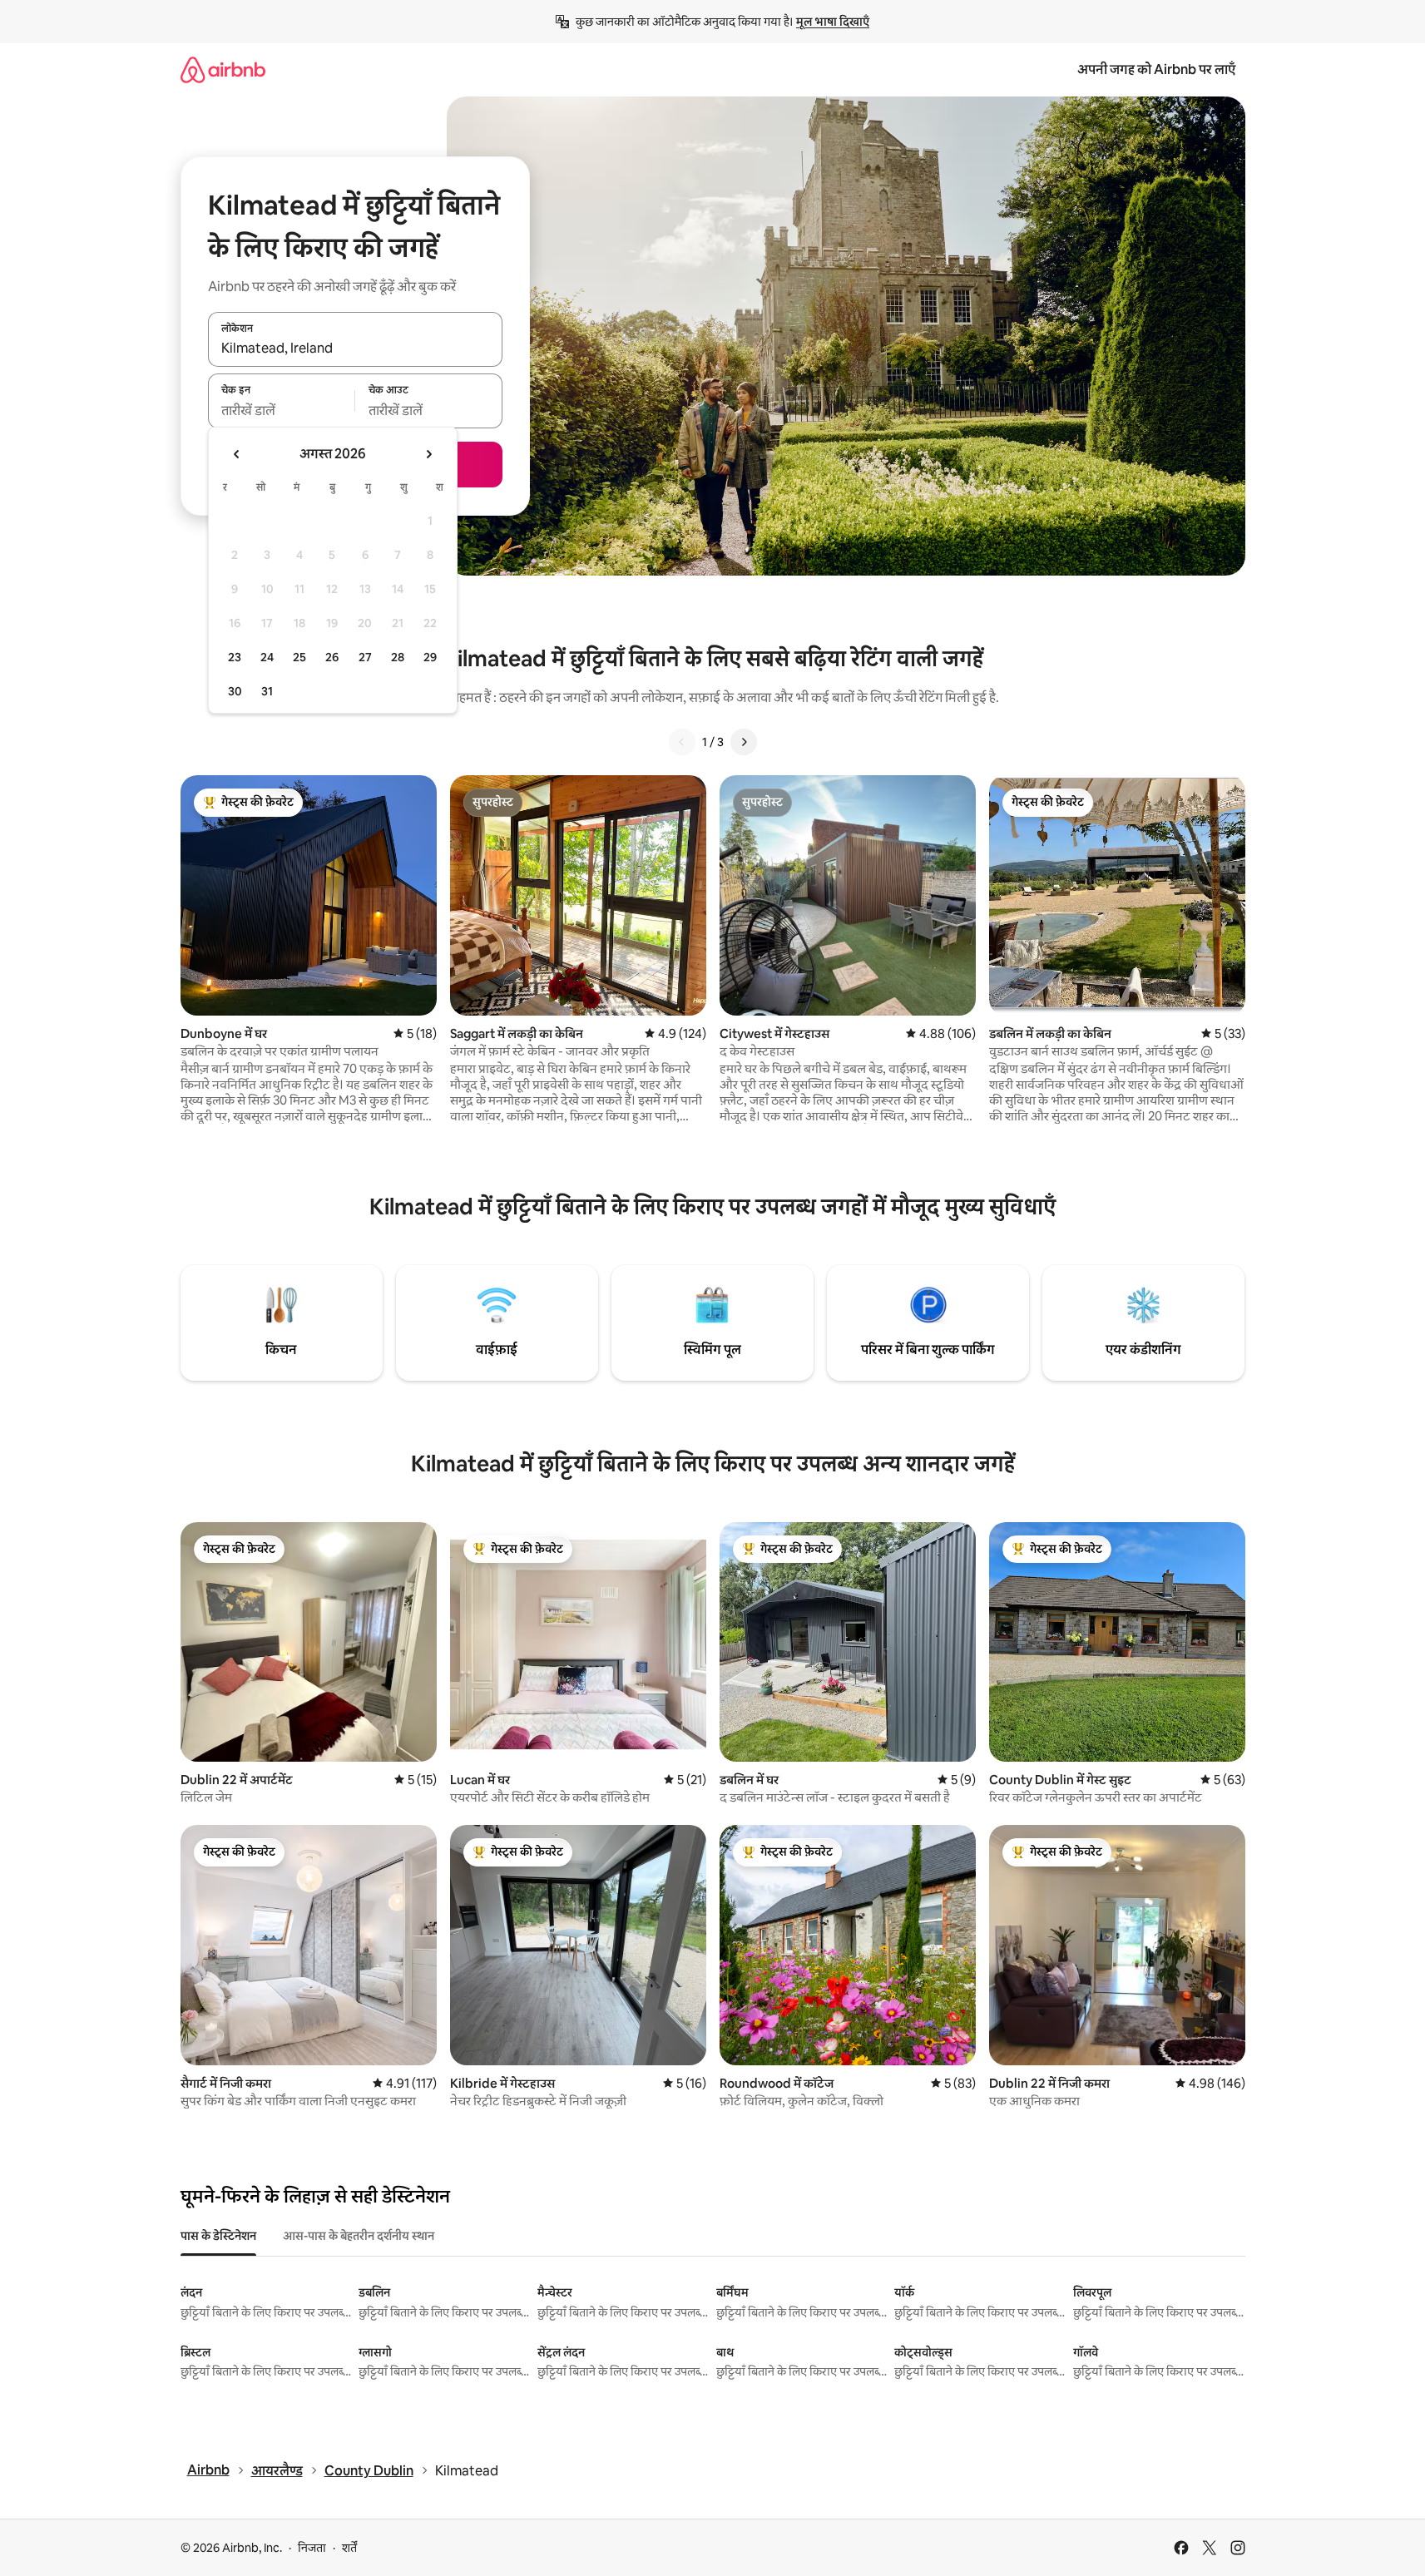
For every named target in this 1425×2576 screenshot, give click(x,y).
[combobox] (355, 349)
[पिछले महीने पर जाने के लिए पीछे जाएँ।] (237, 454)
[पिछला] (682, 742)
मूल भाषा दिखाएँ (833, 22)
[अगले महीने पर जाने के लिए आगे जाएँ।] (428, 454)
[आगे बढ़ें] (744, 742)
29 (430, 657)
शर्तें (349, 2548)
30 (235, 691)
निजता (312, 2548)
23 (235, 657)
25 (299, 657)
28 (398, 657)
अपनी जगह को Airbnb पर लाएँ (1156, 69)
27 (365, 657)
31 (267, 691)
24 (267, 657)
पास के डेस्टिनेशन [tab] (218, 2236)
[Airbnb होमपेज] (223, 69)
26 (332, 657)
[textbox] (282, 410)
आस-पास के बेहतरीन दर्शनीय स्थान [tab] (359, 2236)
